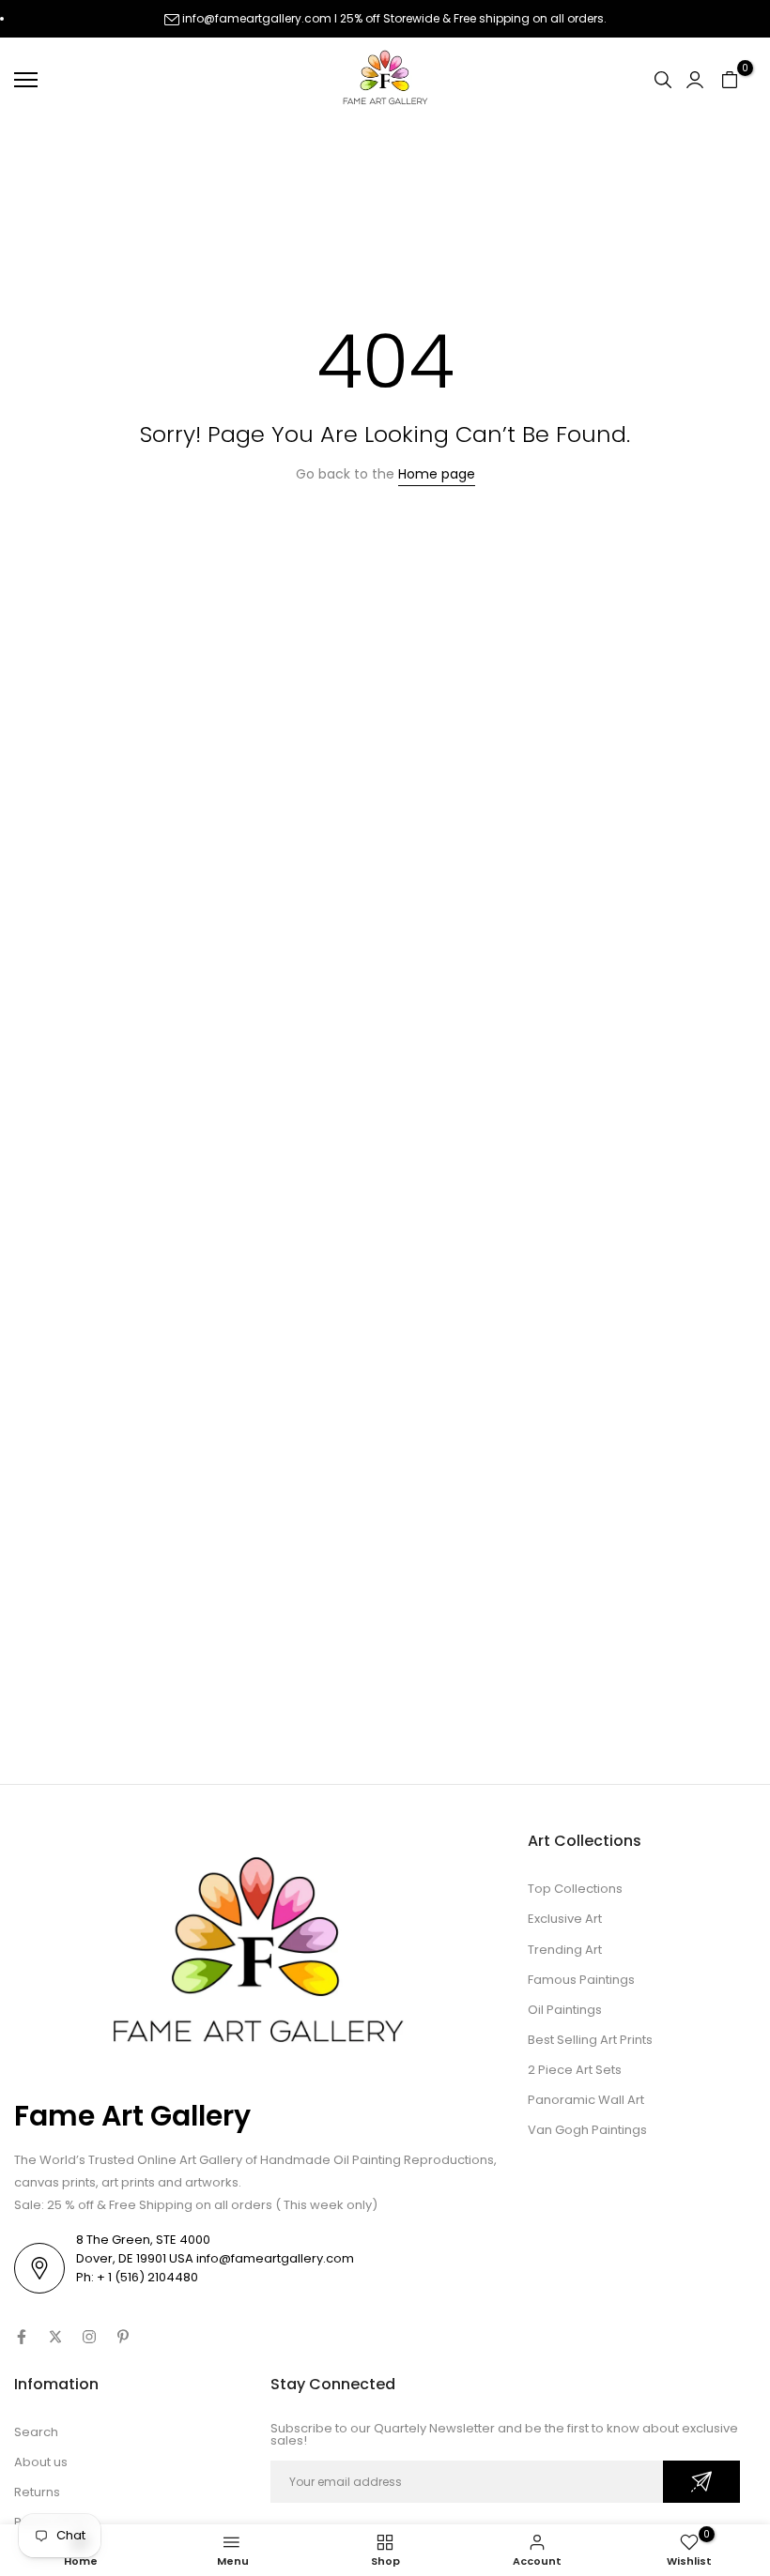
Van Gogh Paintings (587, 2130)
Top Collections (575, 1889)
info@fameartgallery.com (257, 18)
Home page (437, 474)
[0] (730, 80)
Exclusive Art (565, 1919)
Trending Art (565, 1950)
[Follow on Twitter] (55, 2337)
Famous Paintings (581, 1980)
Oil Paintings (565, 2010)
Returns (37, 2492)
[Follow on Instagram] (89, 2337)
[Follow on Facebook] (22, 2337)
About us (41, 2462)
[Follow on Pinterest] (123, 2337)
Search (36, 2432)
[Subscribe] (701, 2482)
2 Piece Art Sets (575, 2070)
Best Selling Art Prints (590, 2040)
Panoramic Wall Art (586, 2100)
